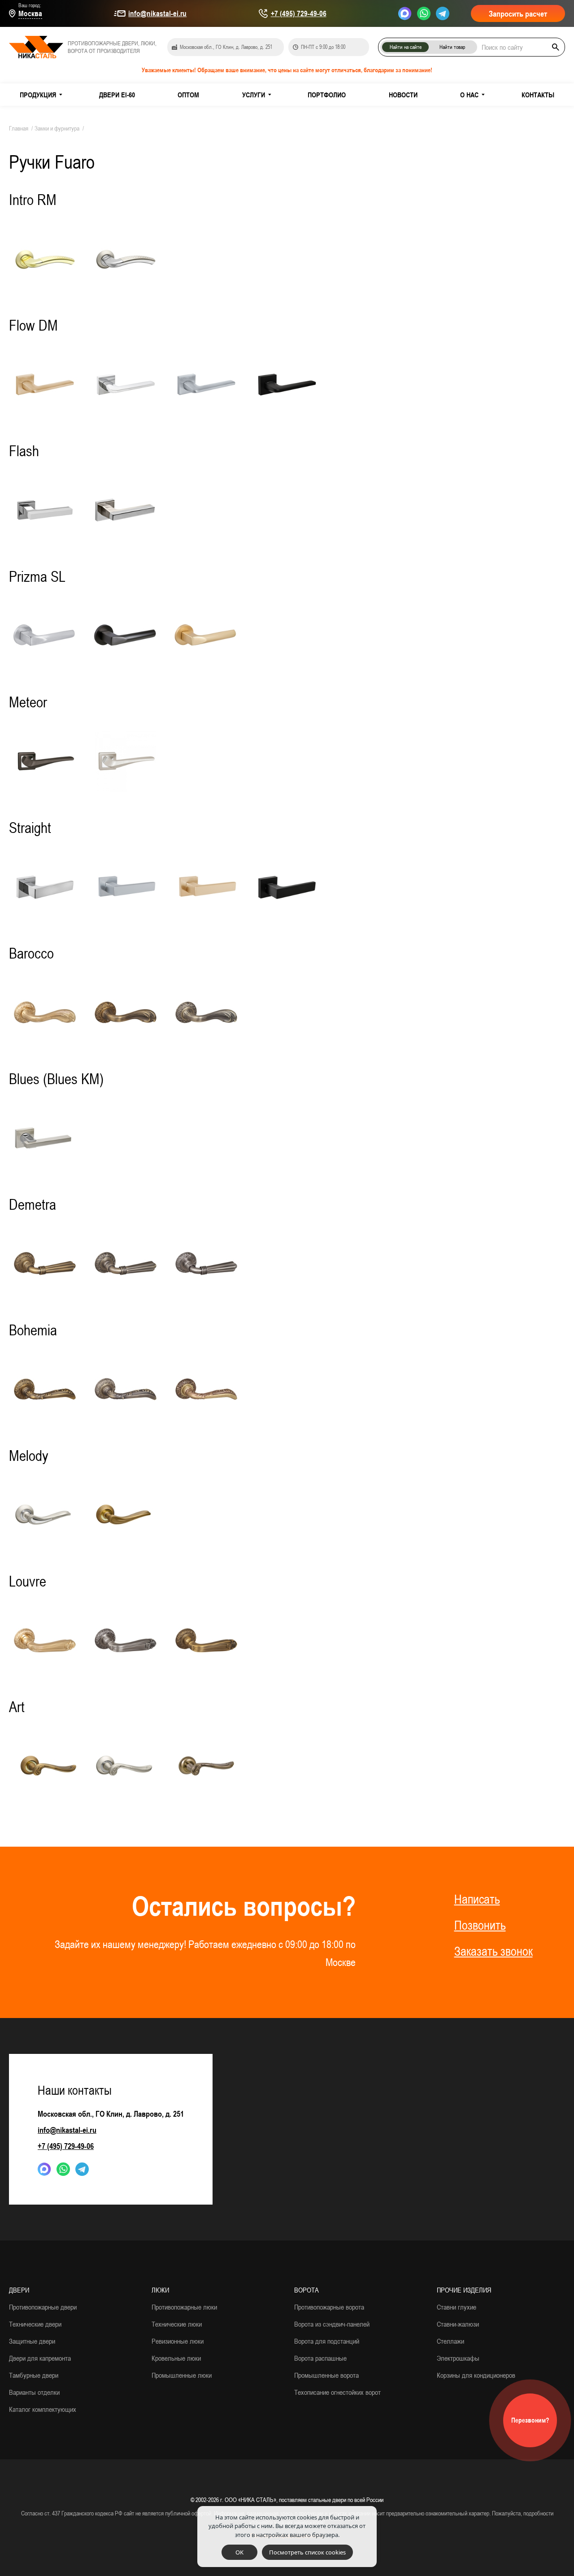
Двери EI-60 (117, 95)
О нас (469, 95)
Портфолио (327, 95)
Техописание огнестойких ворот (337, 2392)
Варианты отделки (34, 2392)
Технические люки (177, 2324)
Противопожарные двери (43, 2307)
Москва (30, 13)
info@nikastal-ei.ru (157, 13)
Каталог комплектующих (43, 2409)
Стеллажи (450, 2341)
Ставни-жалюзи (458, 2324)
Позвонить (480, 1925)
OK (239, 2552)
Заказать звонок (494, 1951)
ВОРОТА (307, 2290)
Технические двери (35, 2324)
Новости (403, 95)
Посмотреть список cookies (307, 2552)
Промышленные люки (182, 2375)
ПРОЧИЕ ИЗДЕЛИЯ (464, 2290)
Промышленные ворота (326, 2375)
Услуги (254, 95)
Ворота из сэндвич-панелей (332, 2324)
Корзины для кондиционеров (476, 2375)
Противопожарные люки (184, 2307)
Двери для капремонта (40, 2358)
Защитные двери (32, 2341)
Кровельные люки (176, 2358)
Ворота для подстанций (327, 2341)
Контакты (538, 95)
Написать (477, 1899)
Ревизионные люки (178, 2341)
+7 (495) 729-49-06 (299, 13)
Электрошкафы (458, 2358)
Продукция (38, 95)
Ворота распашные (320, 2358)
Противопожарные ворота (329, 2307)
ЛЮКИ (160, 2290)
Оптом (188, 95)
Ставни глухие (457, 2307)
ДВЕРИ (19, 2290)
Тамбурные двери (34, 2375)
